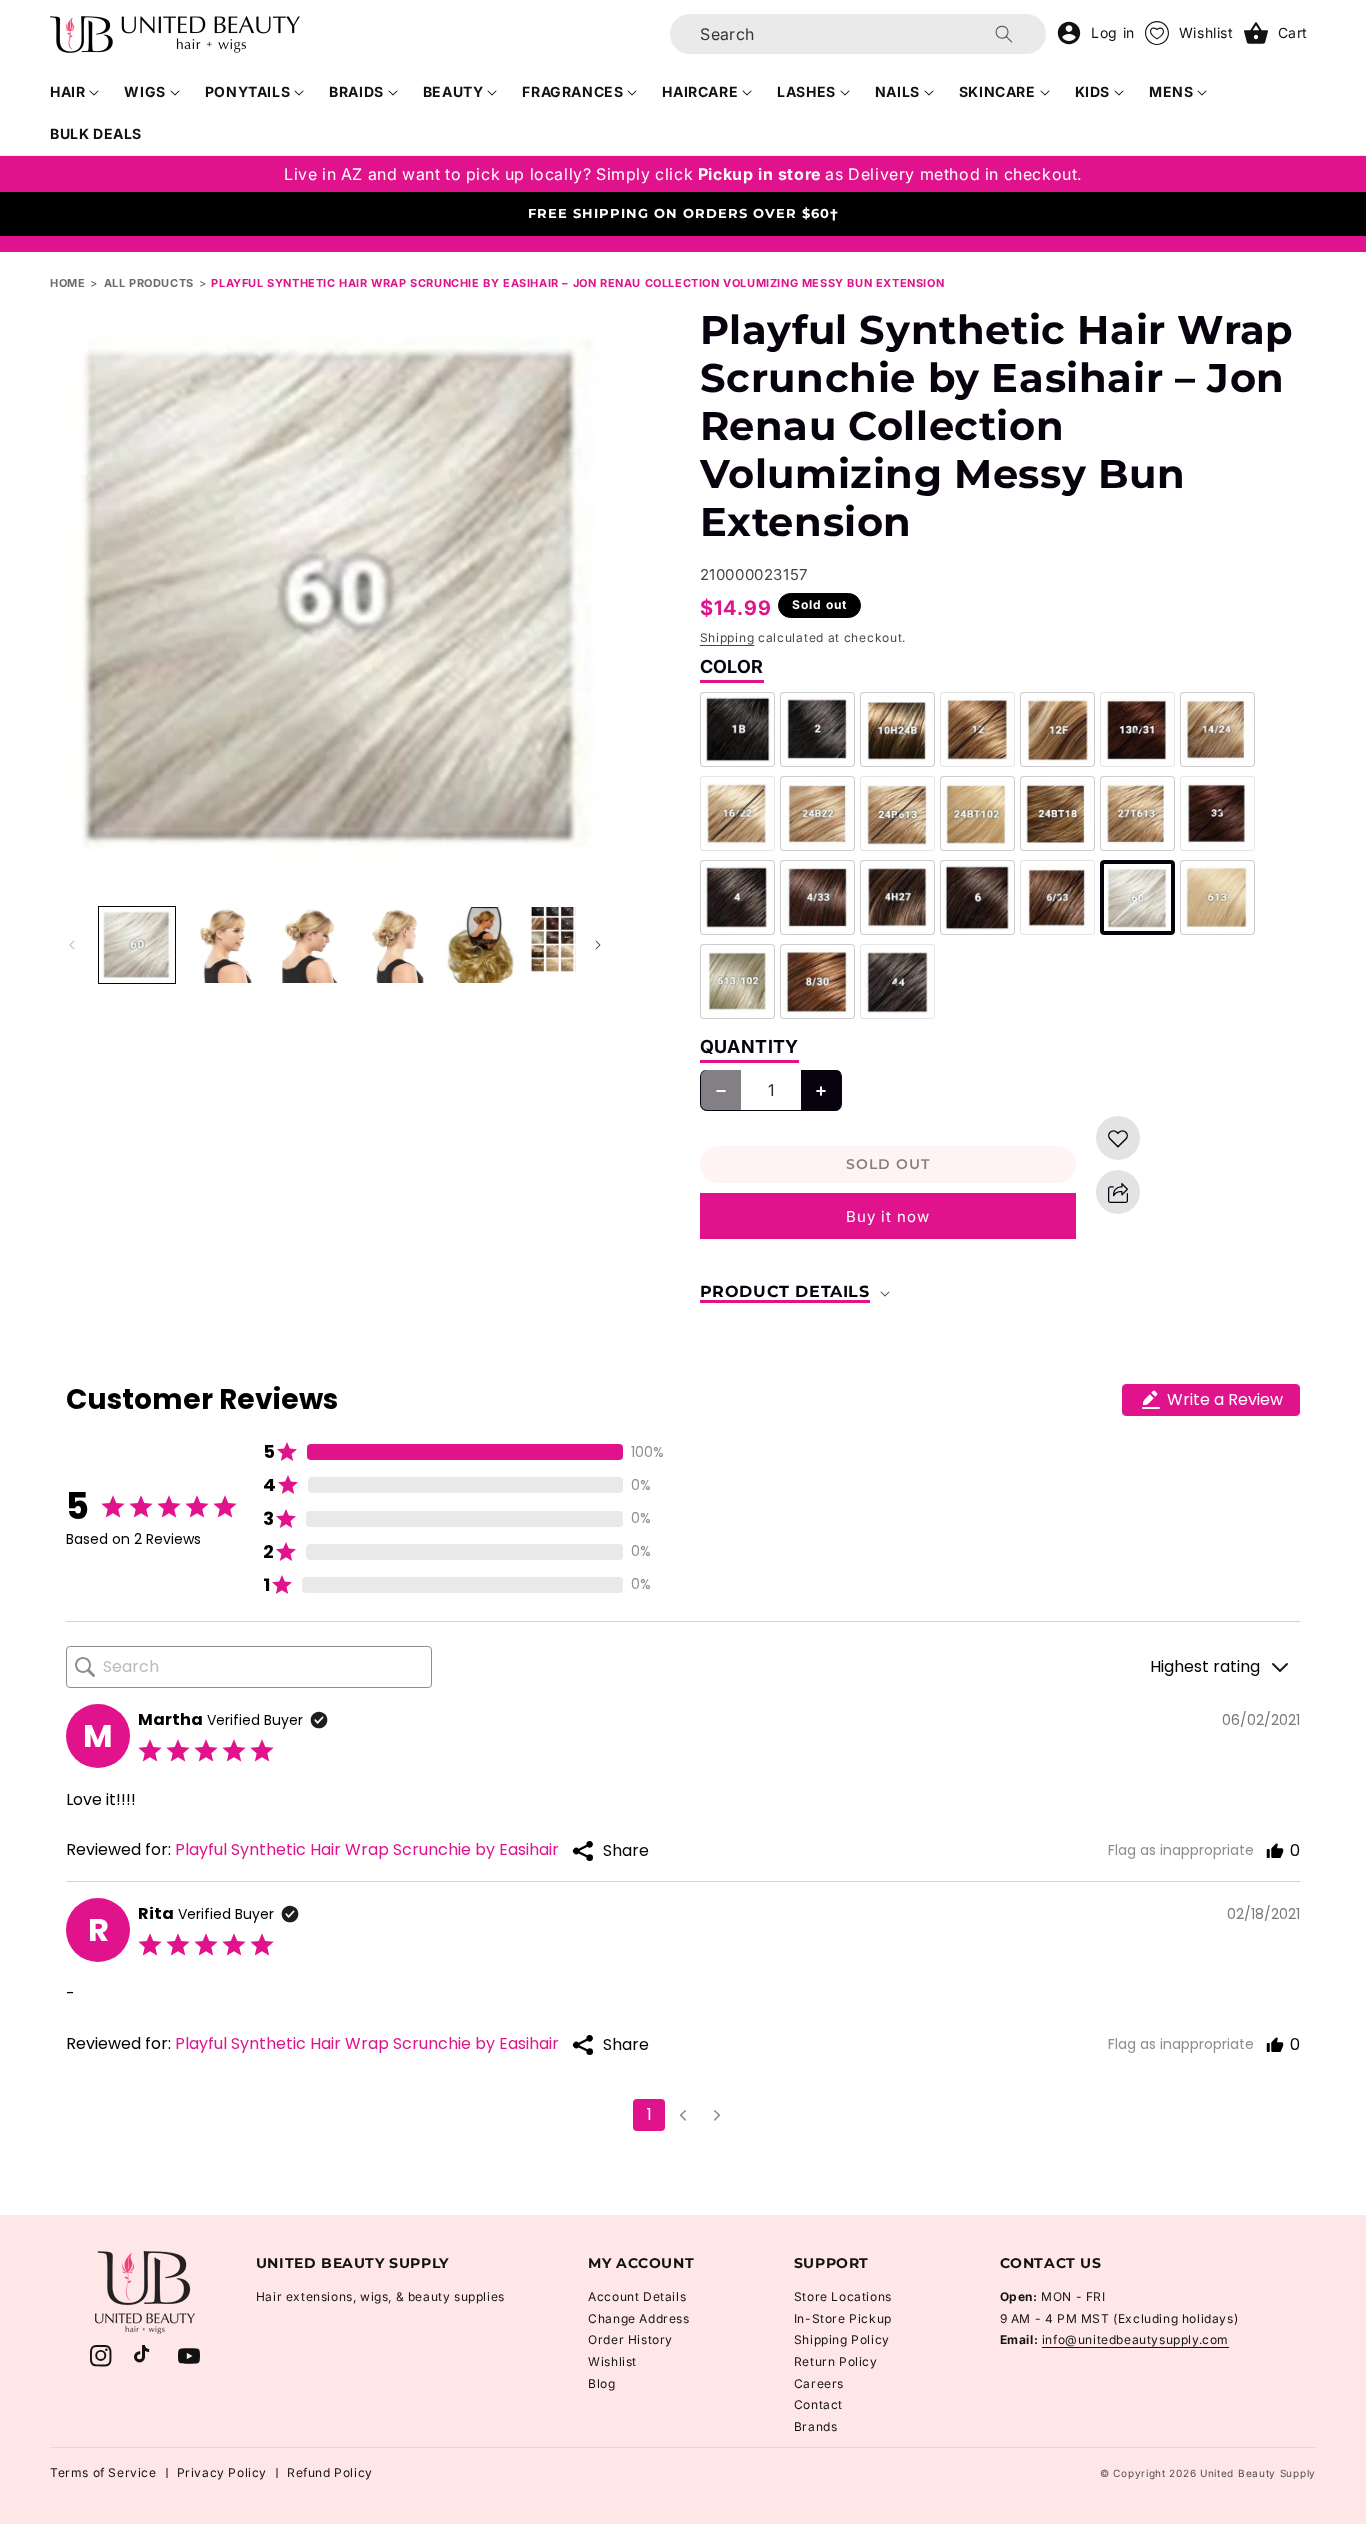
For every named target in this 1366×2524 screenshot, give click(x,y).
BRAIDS (356, 91)
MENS (1171, 91)
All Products (149, 283)
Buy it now (888, 1216)
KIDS (1092, 91)
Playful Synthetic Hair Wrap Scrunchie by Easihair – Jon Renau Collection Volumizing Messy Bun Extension (577, 283)
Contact (818, 2404)
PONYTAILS (247, 91)
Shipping (727, 637)
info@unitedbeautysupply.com (1135, 2339)
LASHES (806, 91)
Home (67, 283)
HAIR (67, 91)
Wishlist (612, 2361)
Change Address (638, 2318)
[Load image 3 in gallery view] (309, 945)
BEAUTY (453, 91)
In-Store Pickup (843, 2318)
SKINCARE (997, 91)
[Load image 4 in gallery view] (395, 945)
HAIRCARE (700, 91)
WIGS (144, 91)
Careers (819, 2383)
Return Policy (836, 2361)
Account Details (637, 2296)
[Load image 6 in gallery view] (567, 945)
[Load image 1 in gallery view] (137, 945)
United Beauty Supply (1258, 2473)
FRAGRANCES (572, 91)
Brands (816, 2426)
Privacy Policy (222, 2472)
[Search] (1004, 34)
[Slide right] (598, 945)
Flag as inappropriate (1181, 1850)
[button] (75, 92)
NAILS (897, 91)
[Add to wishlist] (1118, 1139)
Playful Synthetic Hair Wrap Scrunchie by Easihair (367, 1849)
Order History (630, 2339)
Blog (601, 2383)
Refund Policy (330, 2472)
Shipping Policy (842, 2339)
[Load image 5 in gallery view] (481, 945)
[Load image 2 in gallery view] (223, 945)
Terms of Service (103, 2472)
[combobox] (858, 34)
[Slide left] (72, 945)
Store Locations (843, 2296)
